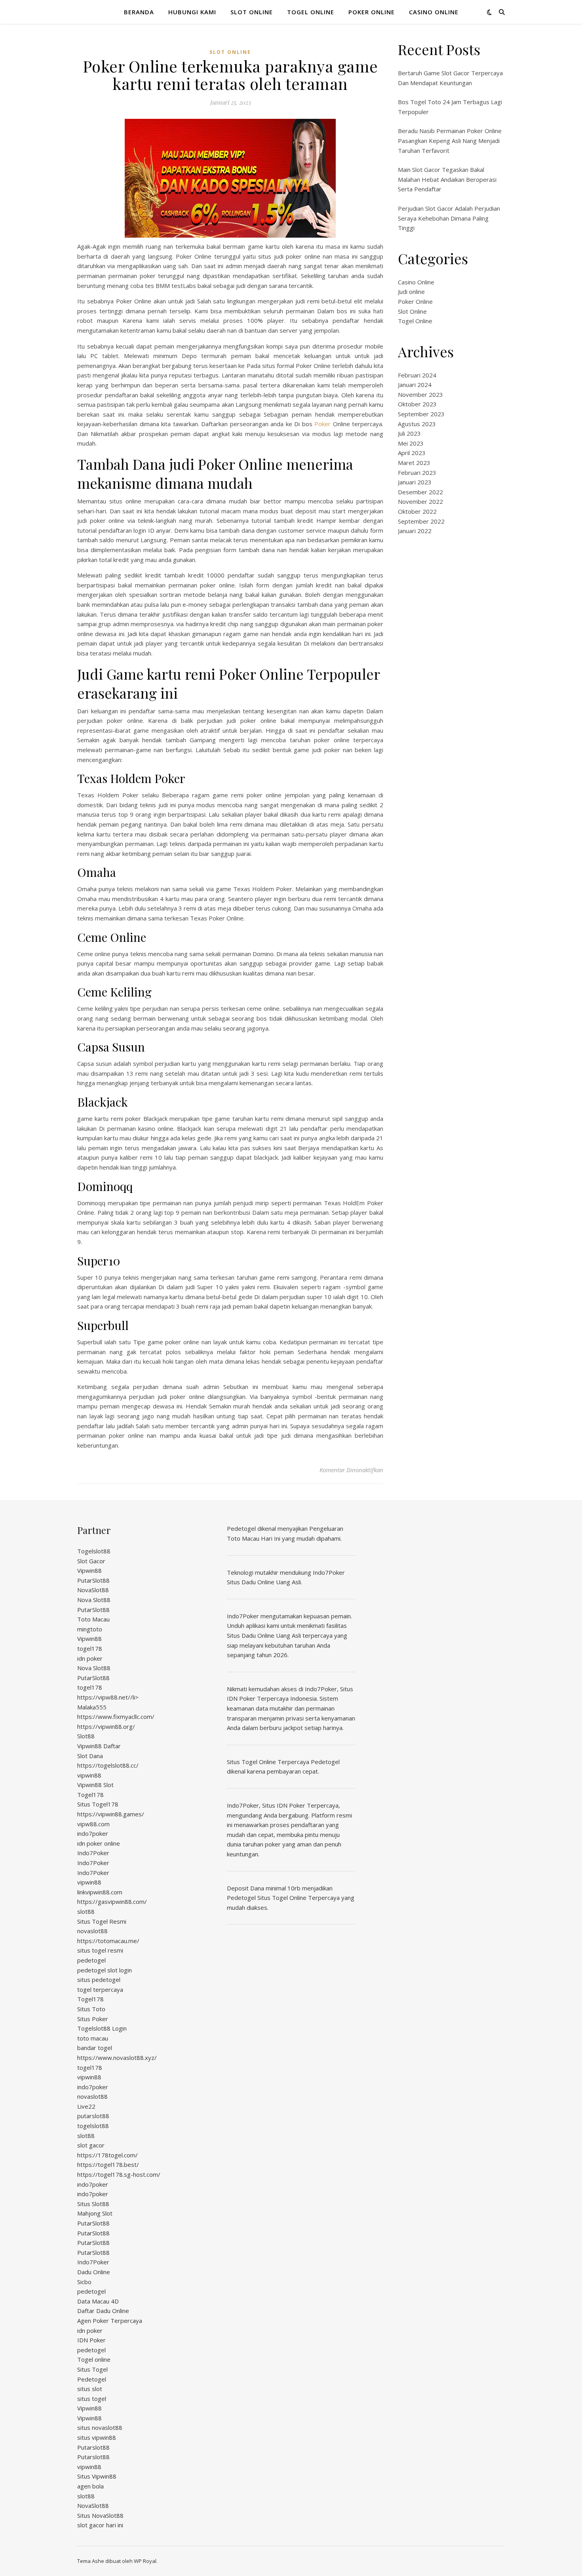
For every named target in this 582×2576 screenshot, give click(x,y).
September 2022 (421, 521)
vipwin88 (89, 1775)
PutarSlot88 (93, 1580)
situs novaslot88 (100, 2427)
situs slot (90, 2389)
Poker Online (372, 12)
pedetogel (91, 1960)
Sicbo (84, 2282)
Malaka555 (92, 1707)
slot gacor (91, 2145)
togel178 (90, 1648)
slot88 (86, 1911)
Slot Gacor (91, 1561)
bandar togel (95, 2048)
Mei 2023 (411, 443)
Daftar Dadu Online (103, 2311)
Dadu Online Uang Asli (271, 1582)
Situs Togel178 (98, 1804)
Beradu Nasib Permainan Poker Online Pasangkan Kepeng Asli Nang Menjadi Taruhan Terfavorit (450, 140)
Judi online (411, 292)
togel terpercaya (100, 1989)
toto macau (93, 2038)
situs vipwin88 (97, 2437)
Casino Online (434, 12)
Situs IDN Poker (284, 1805)
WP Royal (145, 2561)
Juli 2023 (409, 433)
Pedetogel (92, 2379)
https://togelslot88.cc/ (108, 1765)
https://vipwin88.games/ (111, 1814)
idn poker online (99, 1843)
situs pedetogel (99, 1980)
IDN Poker (91, 2340)
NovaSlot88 (93, 1590)
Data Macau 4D (98, 2301)
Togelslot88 (94, 1551)
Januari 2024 (415, 385)
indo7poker (93, 1833)
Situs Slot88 (93, 2204)
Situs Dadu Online (251, 1635)
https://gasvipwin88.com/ (112, 1902)
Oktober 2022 (417, 511)
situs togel (92, 2399)
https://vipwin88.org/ (106, 1726)
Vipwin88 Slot (95, 1785)
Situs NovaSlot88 (100, 2515)
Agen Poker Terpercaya (110, 2321)
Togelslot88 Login (102, 2028)
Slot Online (252, 12)
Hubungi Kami (192, 12)
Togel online (94, 2359)
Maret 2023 (414, 463)
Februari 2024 (417, 375)
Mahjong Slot (95, 2213)
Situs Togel (92, 2369)
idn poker (90, 1658)
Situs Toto (91, 2009)
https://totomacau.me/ (108, 1941)
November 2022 (420, 501)
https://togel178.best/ (108, 2164)
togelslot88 (93, 2126)
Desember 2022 (420, 492)
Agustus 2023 (417, 424)
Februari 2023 (417, 473)
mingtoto (90, 1629)
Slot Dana (90, 1756)
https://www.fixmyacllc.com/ (116, 1717)
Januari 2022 (415, 531)
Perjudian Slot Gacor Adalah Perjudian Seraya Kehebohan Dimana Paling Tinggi (449, 218)
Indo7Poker (93, 1853)
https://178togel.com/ (107, 2155)
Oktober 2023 (417, 404)
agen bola (90, 2486)
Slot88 (86, 1736)
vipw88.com (93, 1824)
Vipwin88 (89, 1570)
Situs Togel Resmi (102, 1921)
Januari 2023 (415, 482)
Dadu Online (94, 2272)
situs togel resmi (100, 1950)
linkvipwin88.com (100, 1892)
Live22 (86, 2106)
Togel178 (90, 1795)
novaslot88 (92, 1931)
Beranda (139, 12)
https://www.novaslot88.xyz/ (117, 2058)
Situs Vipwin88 (97, 2476)
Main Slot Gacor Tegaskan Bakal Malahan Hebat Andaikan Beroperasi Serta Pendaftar (447, 179)
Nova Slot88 (94, 1600)
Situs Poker (93, 2019)
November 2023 (420, 394)
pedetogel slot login (105, 1970)
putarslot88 (93, 2116)
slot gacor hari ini (100, 2525)
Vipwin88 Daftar (99, 1746)
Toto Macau (93, 1619)
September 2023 (421, 414)
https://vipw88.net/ (104, 1697)
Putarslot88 (93, 2447)
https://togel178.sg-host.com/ (119, 2174)
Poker (322, 424)
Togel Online (311, 12)
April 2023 (412, 453)
